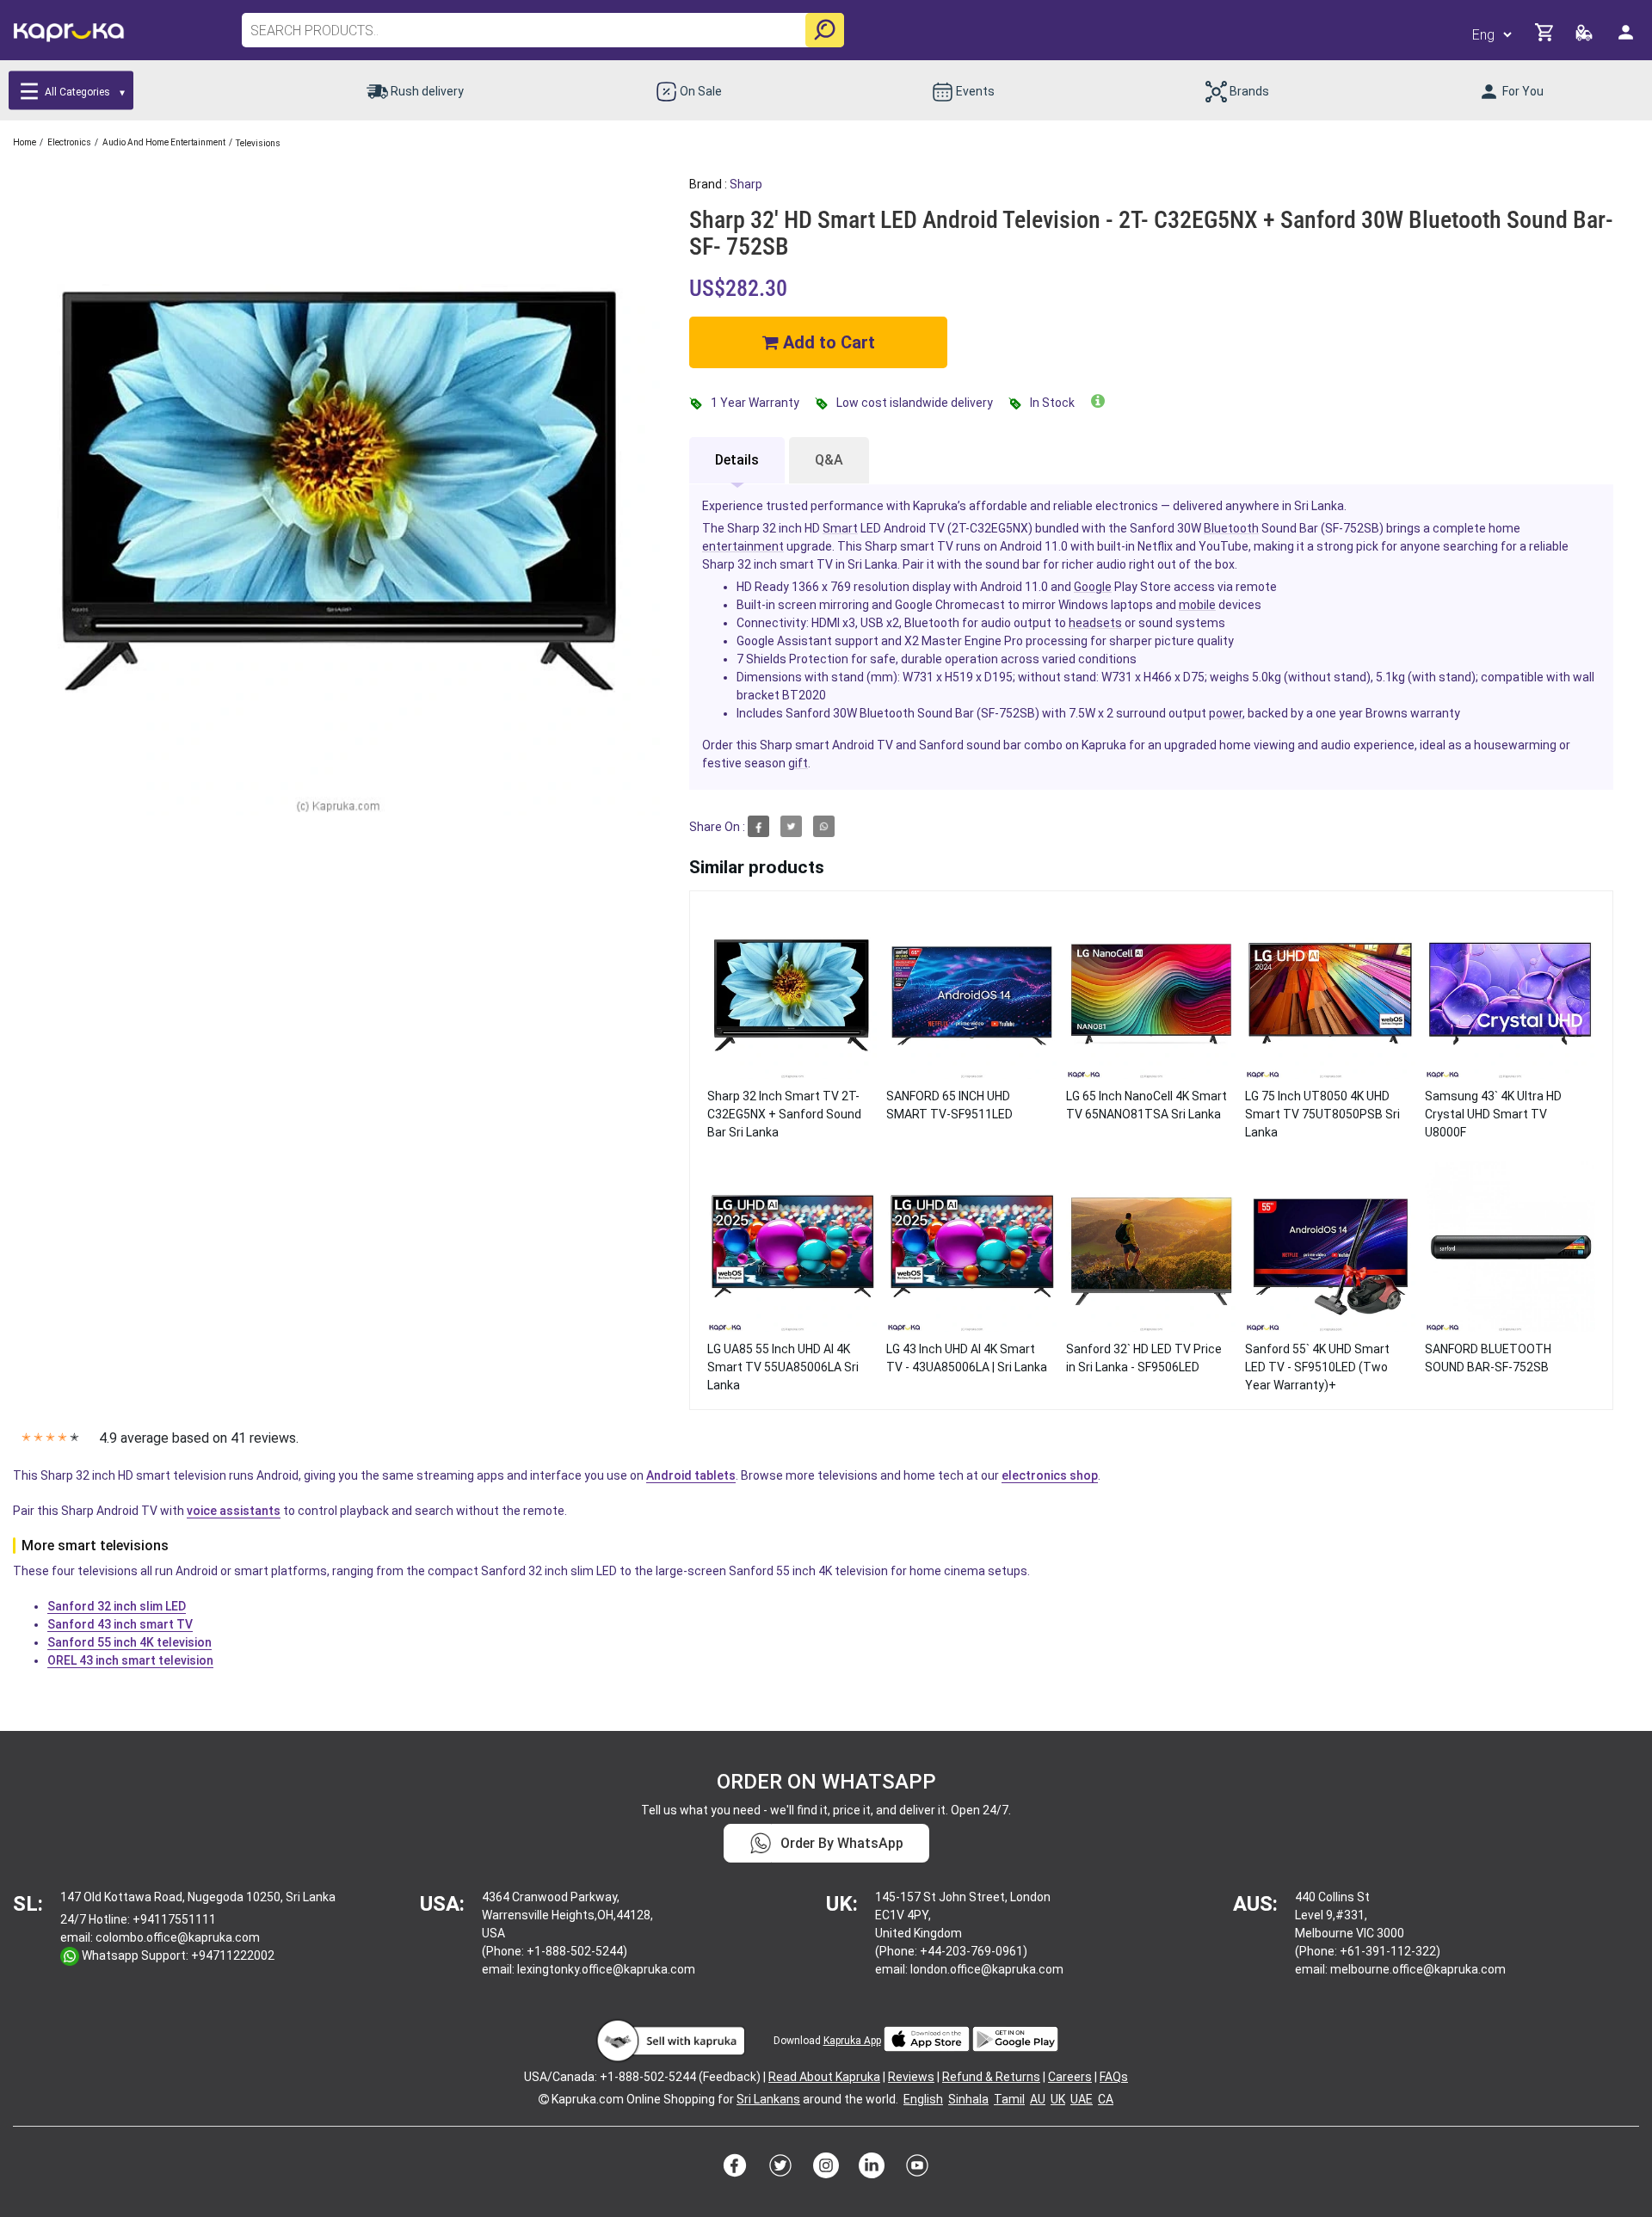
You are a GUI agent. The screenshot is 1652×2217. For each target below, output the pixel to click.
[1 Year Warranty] (1098, 400)
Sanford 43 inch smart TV (120, 1624)
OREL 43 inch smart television (130, 1660)
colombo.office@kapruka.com (178, 1937)
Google (1093, 587)
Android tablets (691, 1475)
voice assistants (234, 1511)
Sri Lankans (768, 2099)
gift (798, 763)
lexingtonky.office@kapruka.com (606, 1969)
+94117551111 (174, 1919)
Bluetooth (1231, 528)
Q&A (829, 460)
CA (1106, 2099)
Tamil (1009, 2099)
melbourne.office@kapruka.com (1418, 1969)
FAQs (1114, 2077)
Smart (840, 528)
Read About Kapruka (824, 2077)
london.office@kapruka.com (987, 1969)
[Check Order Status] (1585, 37)
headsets (1095, 623)
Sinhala (968, 2099)
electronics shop (1050, 1475)
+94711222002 (233, 1955)
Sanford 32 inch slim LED (117, 1606)
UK (1058, 2099)
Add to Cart (827, 342)
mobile (1197, 605)
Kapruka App (852, 2041)
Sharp (746, 184)
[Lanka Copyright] (544, 2099)
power (1226, 713)
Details (737, 460)
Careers (1070, 2077)
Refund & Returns (991, 2077)
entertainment (743, 546)
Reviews (911, 2077)
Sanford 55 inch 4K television (129, 1642)
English (923, 2099)
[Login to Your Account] (1627, 39)
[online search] (825, 30)
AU (1038, 2099)
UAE (1082, 2099)
